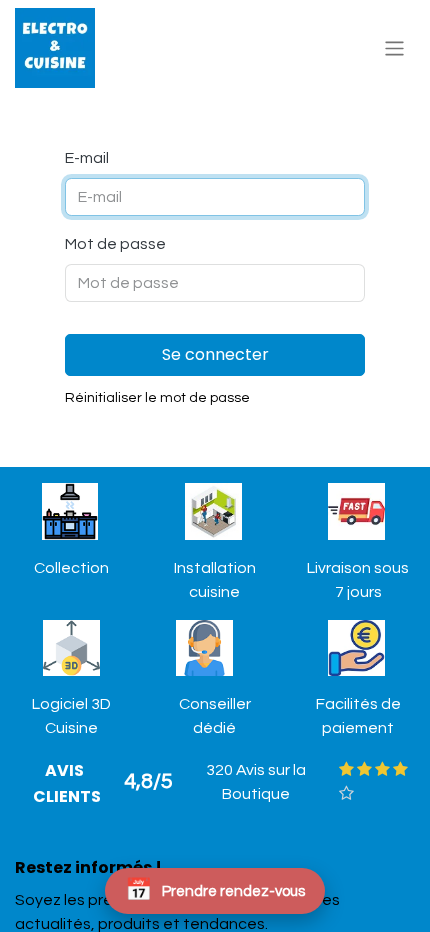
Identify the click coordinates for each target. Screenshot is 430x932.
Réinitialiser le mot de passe (157, 398)
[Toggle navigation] (394, 47)
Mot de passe (115, 244)
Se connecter (215, 354)
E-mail (87, 158)
